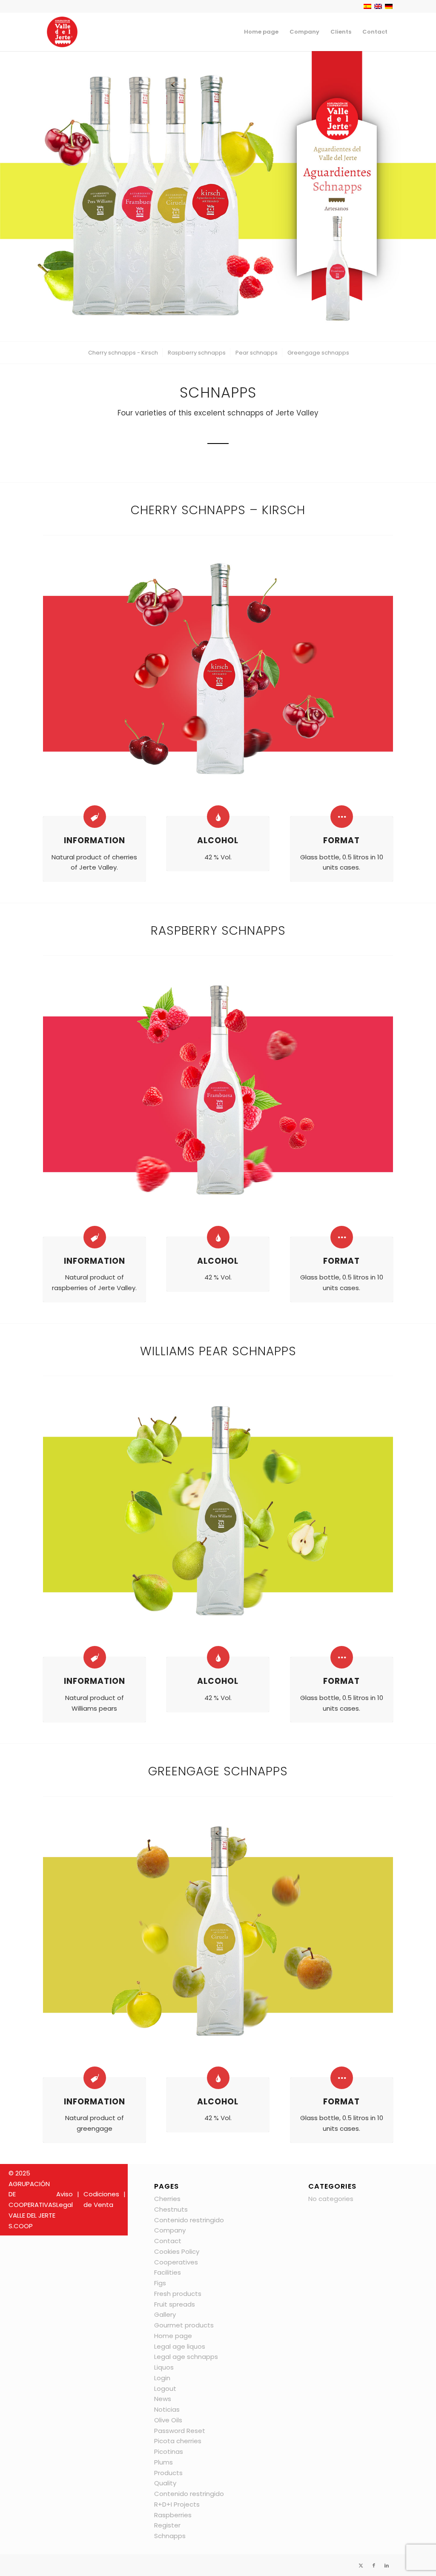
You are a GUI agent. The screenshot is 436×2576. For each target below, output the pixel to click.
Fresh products (178, 2294)
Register (167, 2525)
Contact (168, 2241)
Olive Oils (168, 2420)
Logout (165, 2389)
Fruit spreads (175, 2304)
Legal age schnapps (186, 2357)
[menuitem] (261, 32)
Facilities (168, 2272)
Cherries (167, 2199)
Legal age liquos (180, 2346)
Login (162, 2378)
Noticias (167, 2409)
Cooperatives (176, 2262)
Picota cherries (178, 2441)
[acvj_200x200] (62, 32)
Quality (165, 2483)
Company (170, 2230)
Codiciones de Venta (101, 2199)
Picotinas (169, 2451)
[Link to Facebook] (374, 2565)
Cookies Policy (177, 2251)
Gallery (165, 2314)
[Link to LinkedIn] (387, 2565)
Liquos (164, 2367)
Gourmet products (184, 2325)
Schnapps (170, 2536)
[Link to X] (361, 2565)
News (163, 2399)
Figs (160, 2283)
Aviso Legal (65, 2199)
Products (168, 2473)
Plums (163, 2462)
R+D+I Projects (177, 2504)
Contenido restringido (189, 2220)
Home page (173, 2336)
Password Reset (180, 2431)
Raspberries (173, 2515)
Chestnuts (171, 2209)
